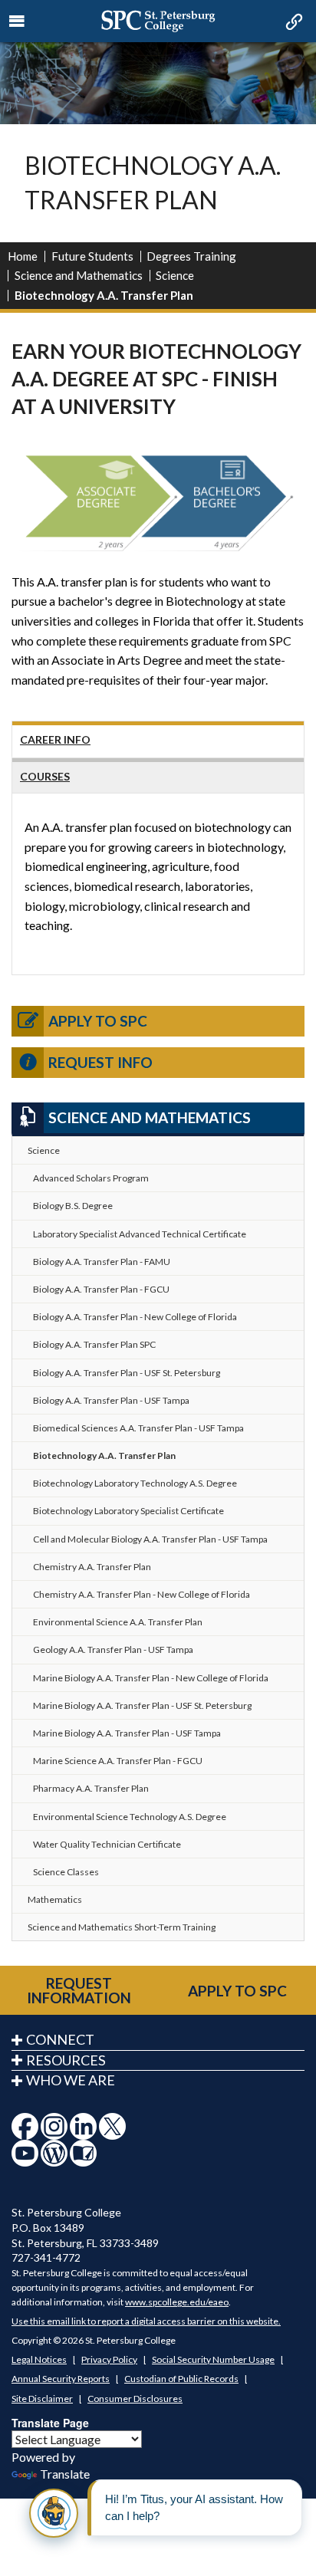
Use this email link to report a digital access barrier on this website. (146, 2321)
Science (175, 275)
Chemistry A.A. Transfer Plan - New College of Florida (142, 1594)
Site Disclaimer (42, 2399)
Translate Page (50, 2423)
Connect (60, 2039)
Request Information (79, 1990)
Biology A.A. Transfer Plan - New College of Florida (135, 1317)
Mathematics (55, 1899)
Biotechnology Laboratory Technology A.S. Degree (135, 1483)
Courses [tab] (45, 776)
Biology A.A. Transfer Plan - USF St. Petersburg (127, 1373)
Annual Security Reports (61, 2379)
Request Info (100, 1062)
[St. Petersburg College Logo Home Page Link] (158, 21)
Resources (66, 2060)
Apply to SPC (98, 1021)
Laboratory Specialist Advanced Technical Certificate (140, 1234)
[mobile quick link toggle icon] (293, 23)
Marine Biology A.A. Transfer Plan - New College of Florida (151, 1678)
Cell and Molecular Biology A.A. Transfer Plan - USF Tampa (150, 1539)
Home (23, 256)
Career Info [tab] (55, 739)
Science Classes (66, 1872)
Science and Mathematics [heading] (150, 1117)
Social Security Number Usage (213, 2359)
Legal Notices (39, 2359)
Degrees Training (191, 256)
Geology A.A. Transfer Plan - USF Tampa (113, 1649)
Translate (65, 2474)
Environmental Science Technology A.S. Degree (130, 1817)
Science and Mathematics (79, 275)
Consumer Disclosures (135, 2399)
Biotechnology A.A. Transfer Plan (104, 1456)
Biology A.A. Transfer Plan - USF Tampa (111, 1400)
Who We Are (71, 2080)
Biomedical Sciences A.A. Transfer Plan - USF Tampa (138, 1428)
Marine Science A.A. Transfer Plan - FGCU (118, 1761)
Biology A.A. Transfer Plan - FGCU (101, 1289)
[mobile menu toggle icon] (17, 21)
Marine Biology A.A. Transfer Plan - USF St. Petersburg (142, 1705)
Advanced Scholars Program (91, 1178)
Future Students (92, 256)
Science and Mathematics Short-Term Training (122, 1927)
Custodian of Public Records (181, 2379)
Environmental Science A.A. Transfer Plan (118, 1622)
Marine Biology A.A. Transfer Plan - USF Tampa (127, 1733)
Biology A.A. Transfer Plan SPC (94, 1344)
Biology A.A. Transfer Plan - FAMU (102, 1262)
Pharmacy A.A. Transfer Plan (91, 1788)
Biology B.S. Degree (73, 1206)
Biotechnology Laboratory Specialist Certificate (128, 1511)
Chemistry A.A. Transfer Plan (92, 1567)
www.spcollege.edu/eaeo (177, 2302)
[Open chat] (54, 2513)
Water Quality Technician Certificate (107, 1844)
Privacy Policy (109, 2359)
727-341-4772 (46, 2257)
